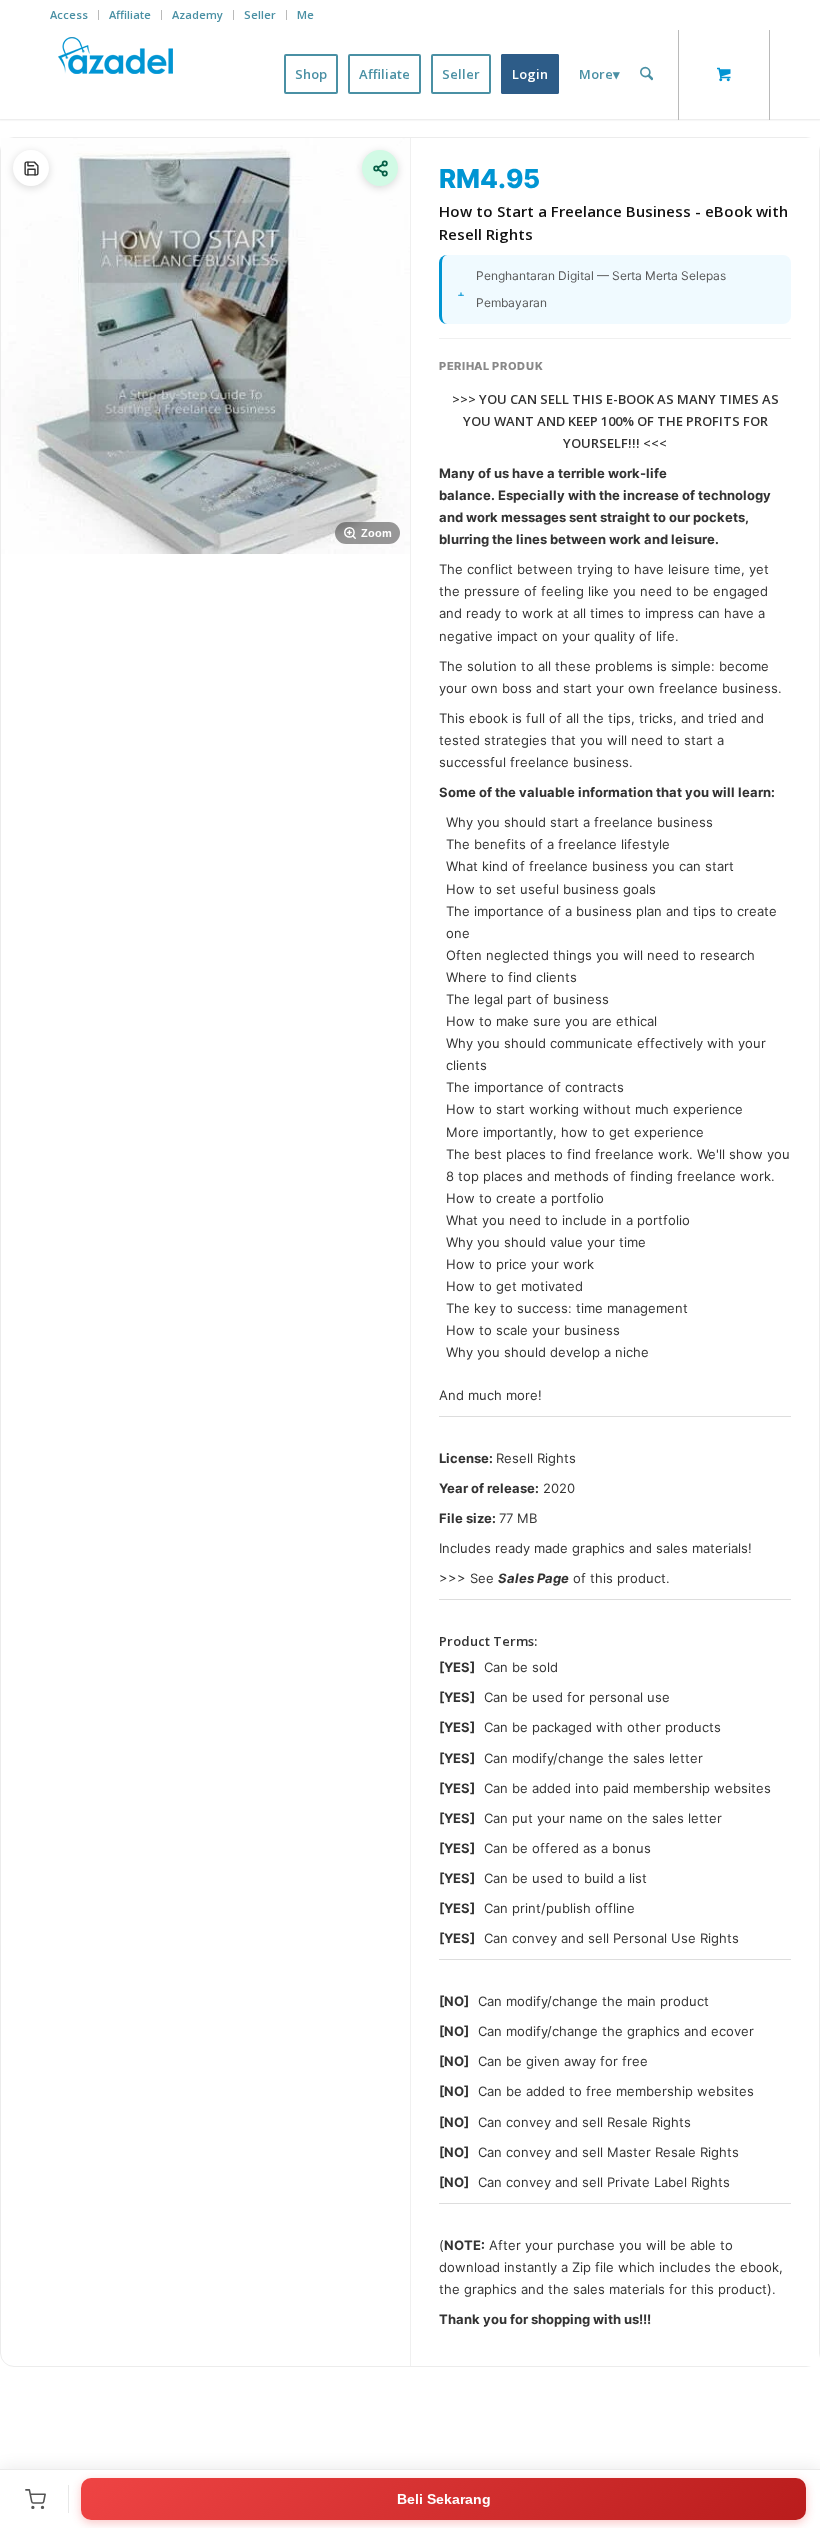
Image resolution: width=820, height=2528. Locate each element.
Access (69, 14)
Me (305, 14)
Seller (260, 14)
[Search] (646, 74)
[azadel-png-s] (117, 74)
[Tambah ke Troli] (35, 2499)
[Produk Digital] (31, 168)
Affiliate (130, 14)
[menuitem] (74, 15)
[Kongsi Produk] (380, 168)
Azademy (197, 14)
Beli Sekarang (444, 2499)
